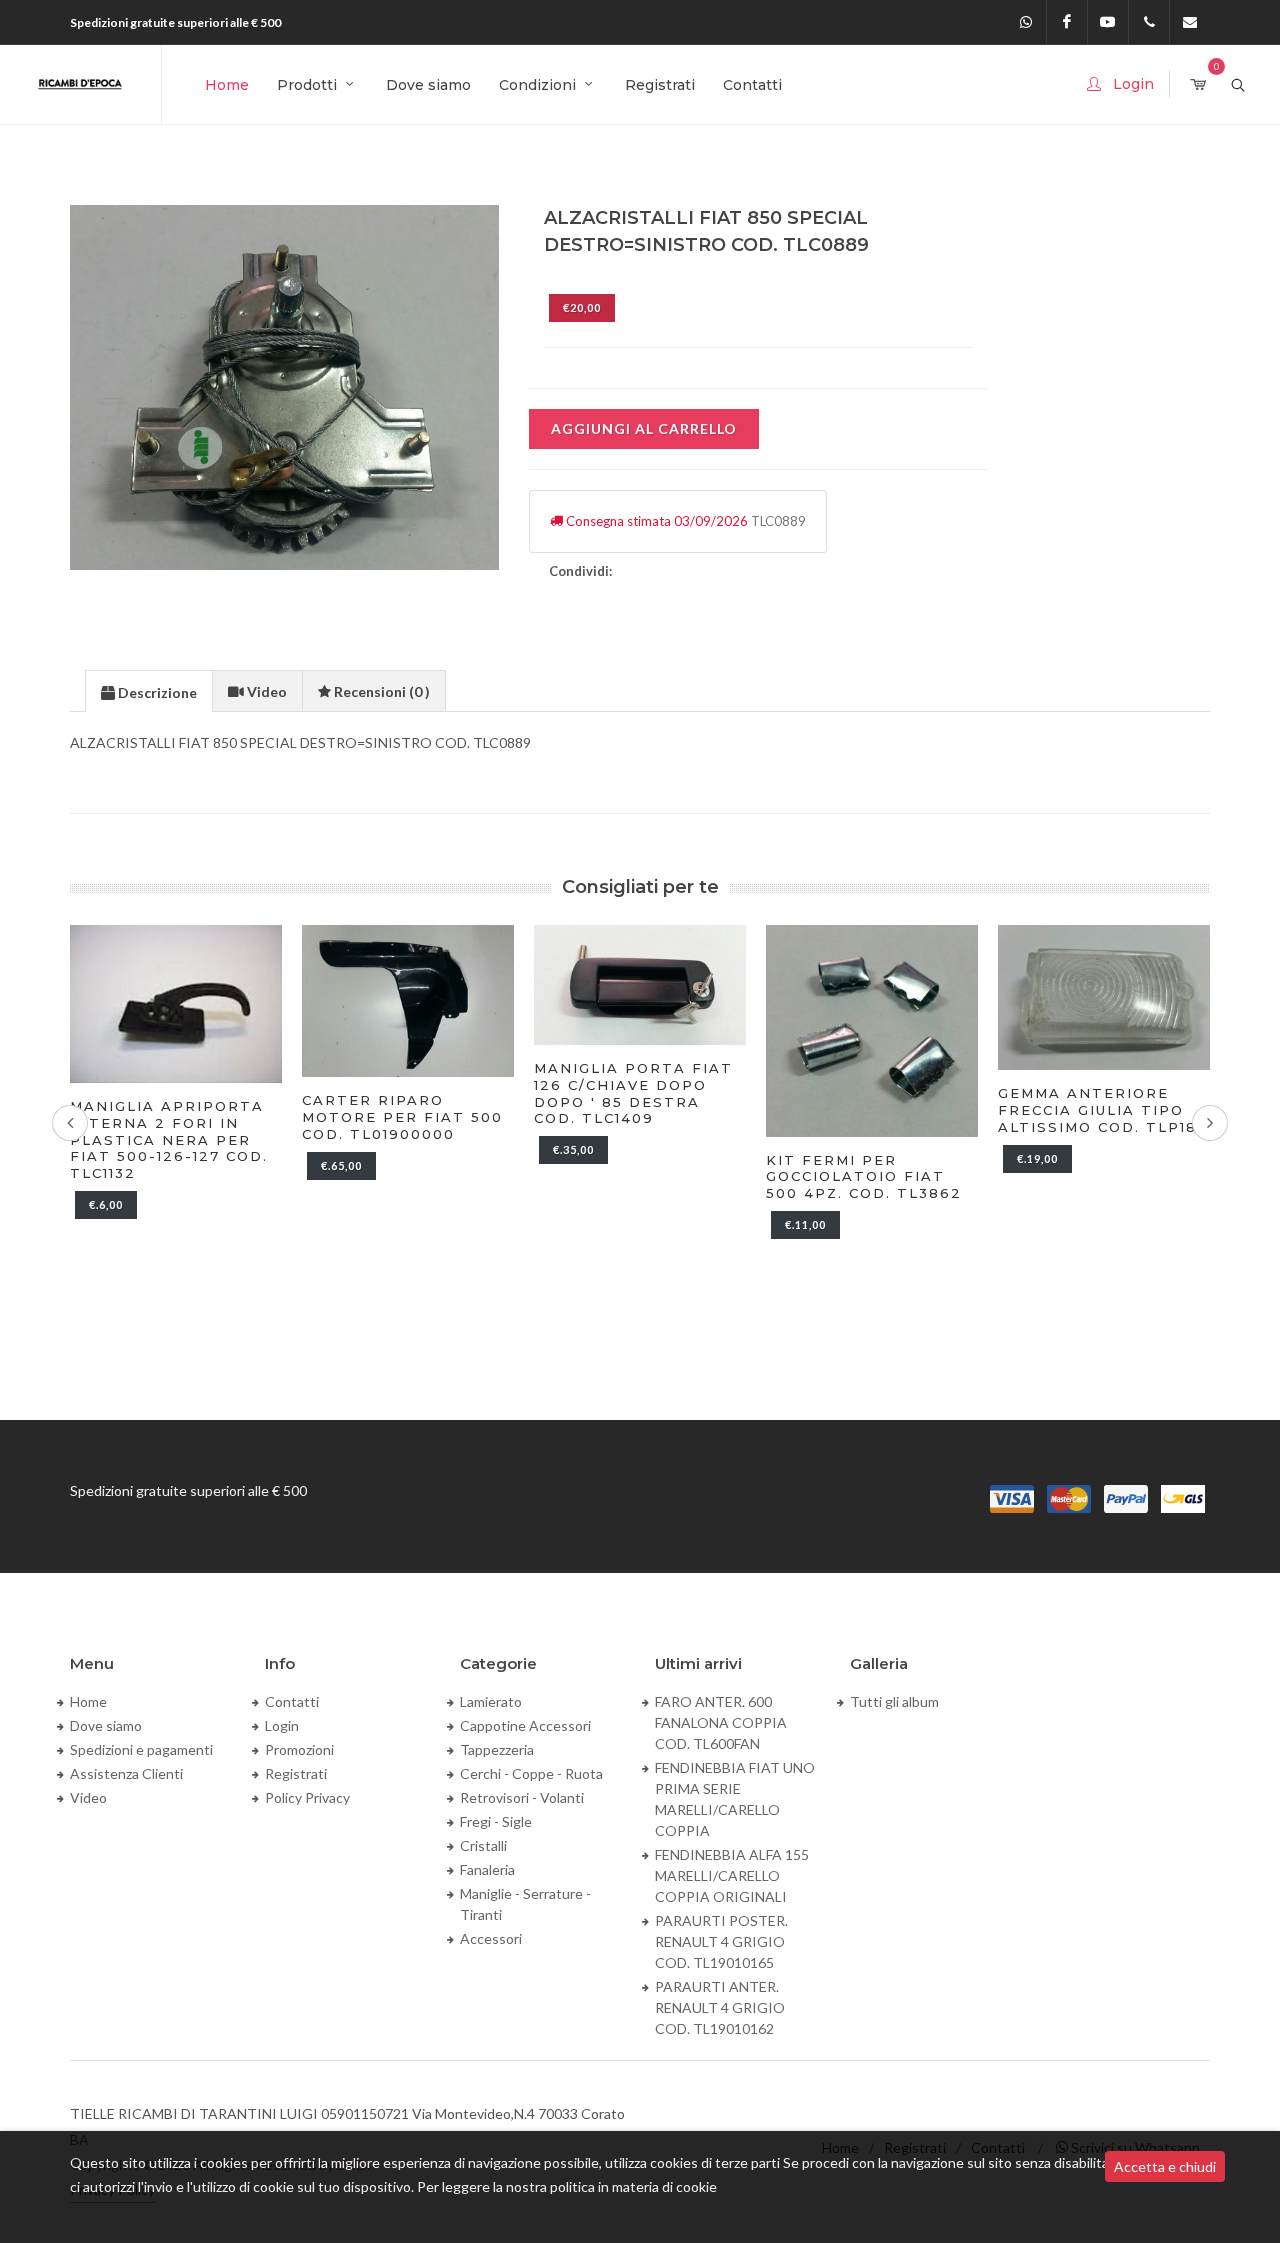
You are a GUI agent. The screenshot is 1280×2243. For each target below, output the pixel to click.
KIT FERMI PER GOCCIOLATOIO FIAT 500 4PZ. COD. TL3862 (864, 1177)
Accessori (491, 1938)
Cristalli (483, 1845)
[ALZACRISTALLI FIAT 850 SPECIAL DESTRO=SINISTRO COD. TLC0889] (285, 387)
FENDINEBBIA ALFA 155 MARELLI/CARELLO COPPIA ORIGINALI (732, 1875)
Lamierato (491, 1701)
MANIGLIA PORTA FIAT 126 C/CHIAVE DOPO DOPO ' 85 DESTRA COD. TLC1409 (633, 1093)
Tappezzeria (497, 1749)
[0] (1198, 85)
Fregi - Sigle (496, 1821)
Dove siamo (106, 1725)
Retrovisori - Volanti (522, 1797)
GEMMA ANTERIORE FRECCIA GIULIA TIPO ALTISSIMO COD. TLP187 (1102, 1110)
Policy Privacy (307, 1797)
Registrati (296, 1773)
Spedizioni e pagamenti (141, 1749)
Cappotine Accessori (525, 1725)
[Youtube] (1108, 22)
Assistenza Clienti (126, 1773)
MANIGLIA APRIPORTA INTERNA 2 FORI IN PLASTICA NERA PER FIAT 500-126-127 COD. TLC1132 (169, 1140)
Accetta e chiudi (1165, 2166)
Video (88, 1797)
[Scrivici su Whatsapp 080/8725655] (1026, 22)
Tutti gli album (894, 1701)
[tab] (149, 690)
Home (88, 1701)
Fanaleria (487, 1869)
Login (282, 1725)
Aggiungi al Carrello (644, 428)
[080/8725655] (1149, 22)
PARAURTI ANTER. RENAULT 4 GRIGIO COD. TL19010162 (720, 2007)
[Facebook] (1067, 22)
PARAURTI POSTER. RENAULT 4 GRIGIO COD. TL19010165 (721, 1941)
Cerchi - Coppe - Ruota (531, 1773)
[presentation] (149, 692)
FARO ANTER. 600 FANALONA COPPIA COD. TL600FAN (721, 1722)
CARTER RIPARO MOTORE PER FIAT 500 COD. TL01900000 (402, 1117)
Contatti (292, 1701)
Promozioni (299, 1749)
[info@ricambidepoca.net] (1190, 22)
